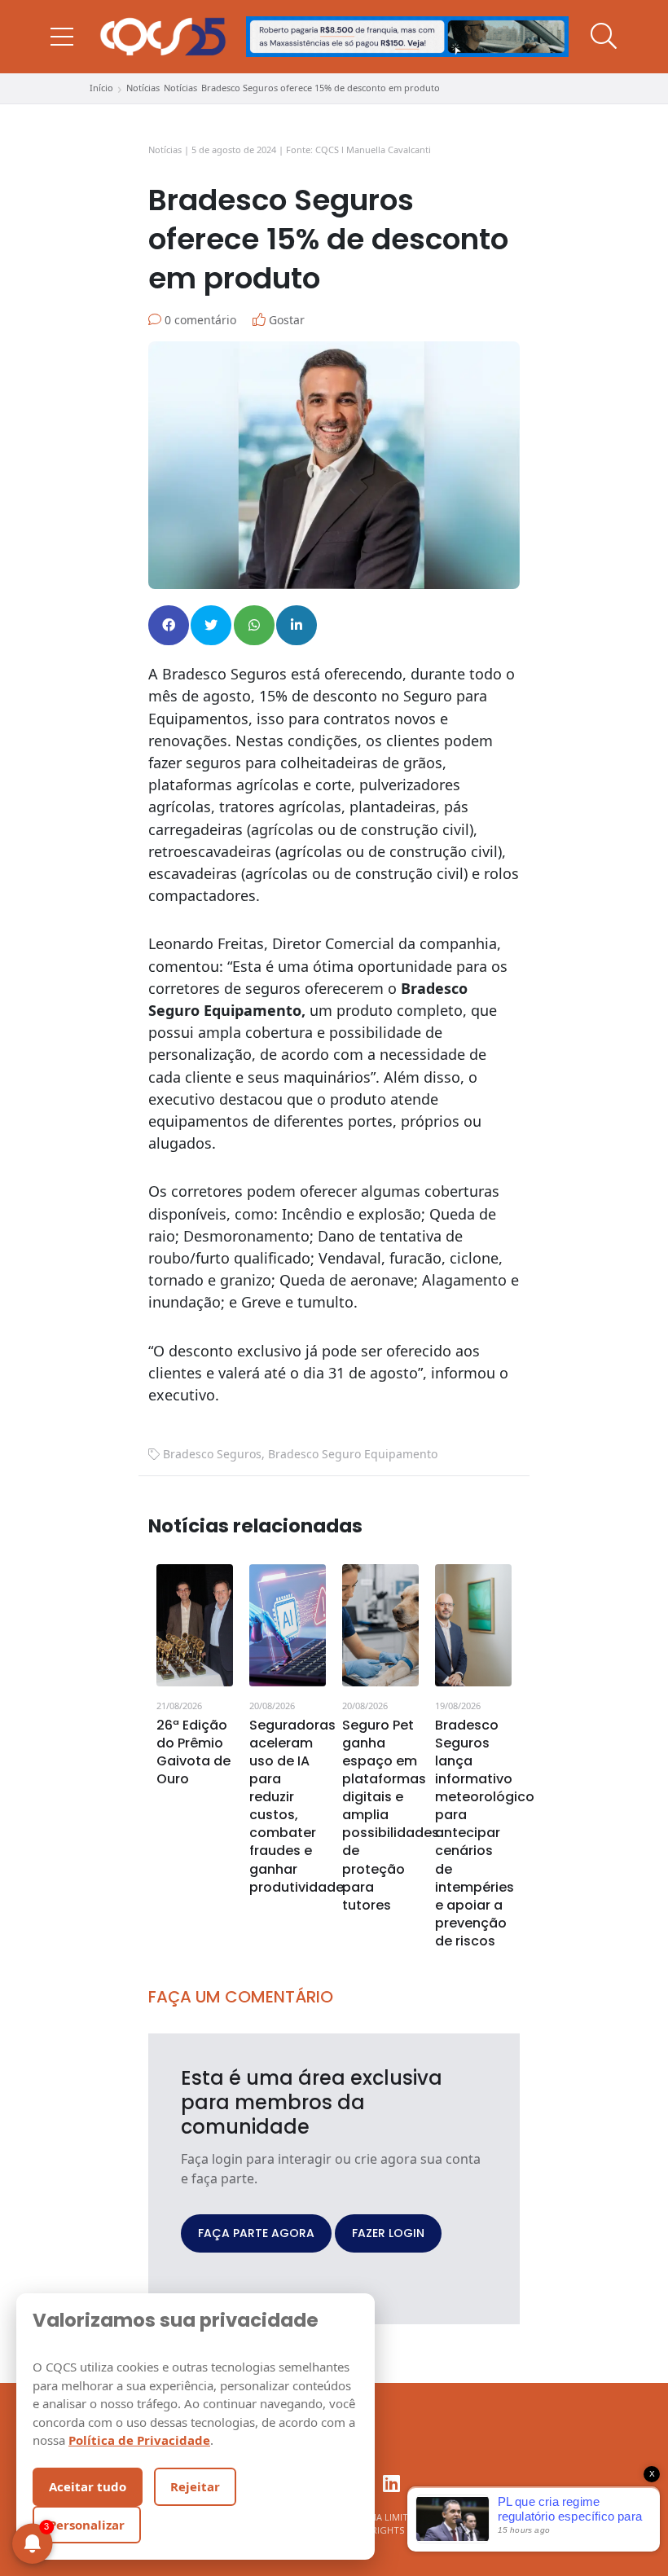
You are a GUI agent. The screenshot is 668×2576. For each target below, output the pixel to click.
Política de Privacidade (139, 2440)
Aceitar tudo (88, 2486)
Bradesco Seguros (212, 1454)
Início (101, 88)
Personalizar (87, 2525)
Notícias (143, 88)
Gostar (285, 320)
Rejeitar (195, 2486)
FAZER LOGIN (388, 2233)
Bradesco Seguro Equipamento (353, 1454)
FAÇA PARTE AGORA (256, 2233)
